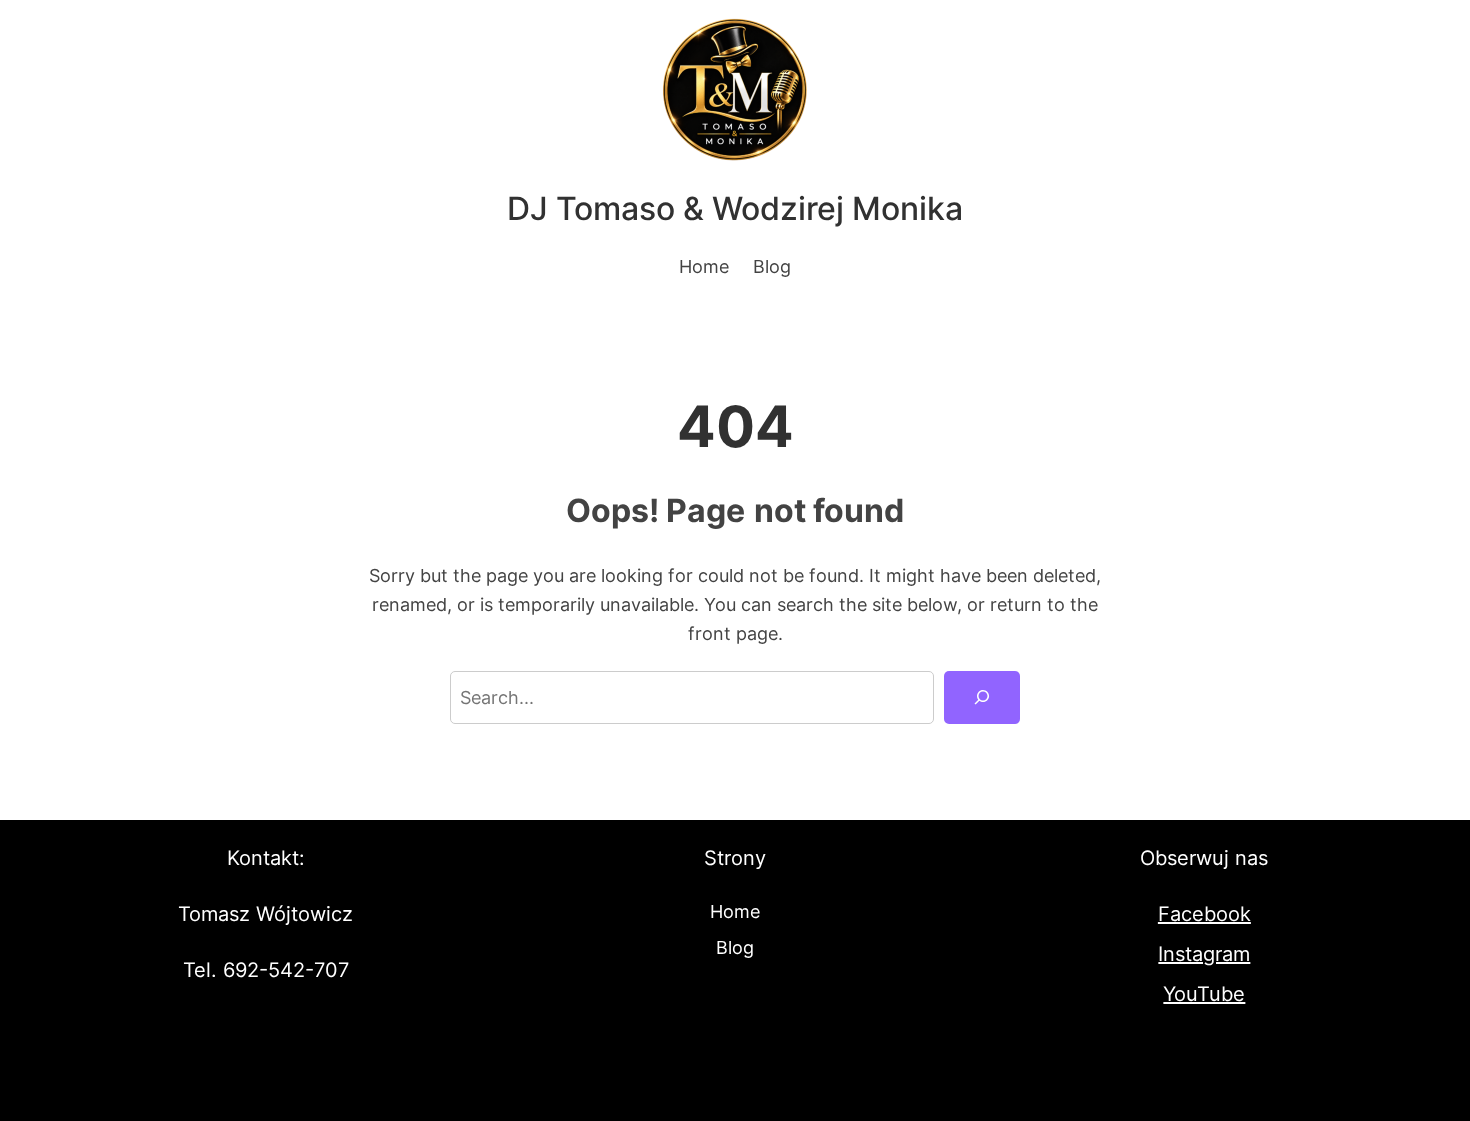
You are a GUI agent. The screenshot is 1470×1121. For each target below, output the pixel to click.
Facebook (1204, 914)
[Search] (982, 697)
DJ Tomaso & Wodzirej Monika (735, 208)
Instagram (1204, 954)
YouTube (1204, 994)
